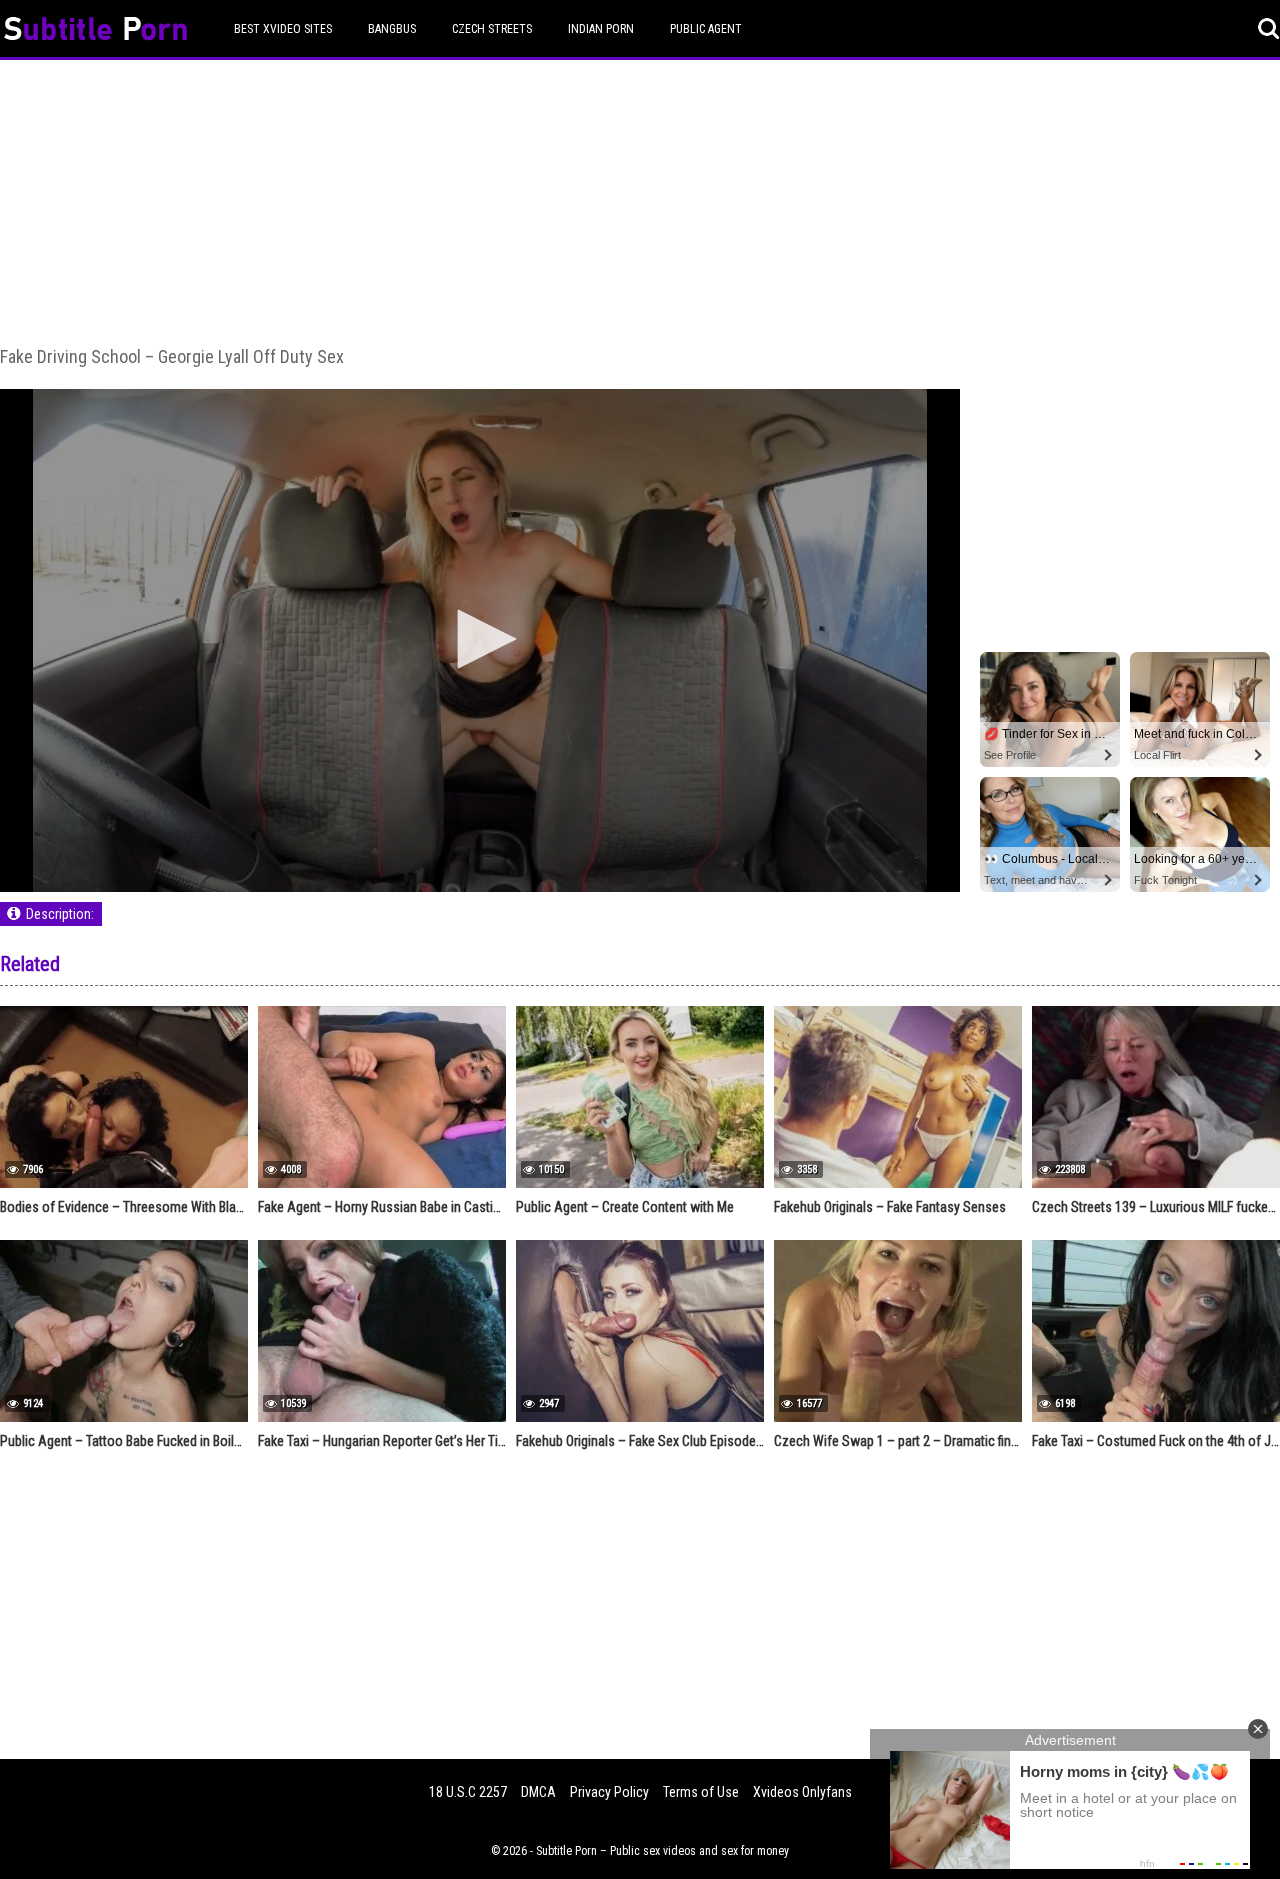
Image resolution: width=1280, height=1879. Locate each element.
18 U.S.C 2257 (468, 1792)
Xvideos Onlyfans (802, 1792)
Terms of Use (701, 1792)
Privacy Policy (609, 1792)
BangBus (392, 29)
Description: (60, 914)
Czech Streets (492, 29)
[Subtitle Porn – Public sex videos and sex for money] (95, 31)
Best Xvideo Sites (283, 29)
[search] (1269, 29)
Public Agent (706, 29)
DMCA (538, 1792)
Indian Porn (601, 29)
